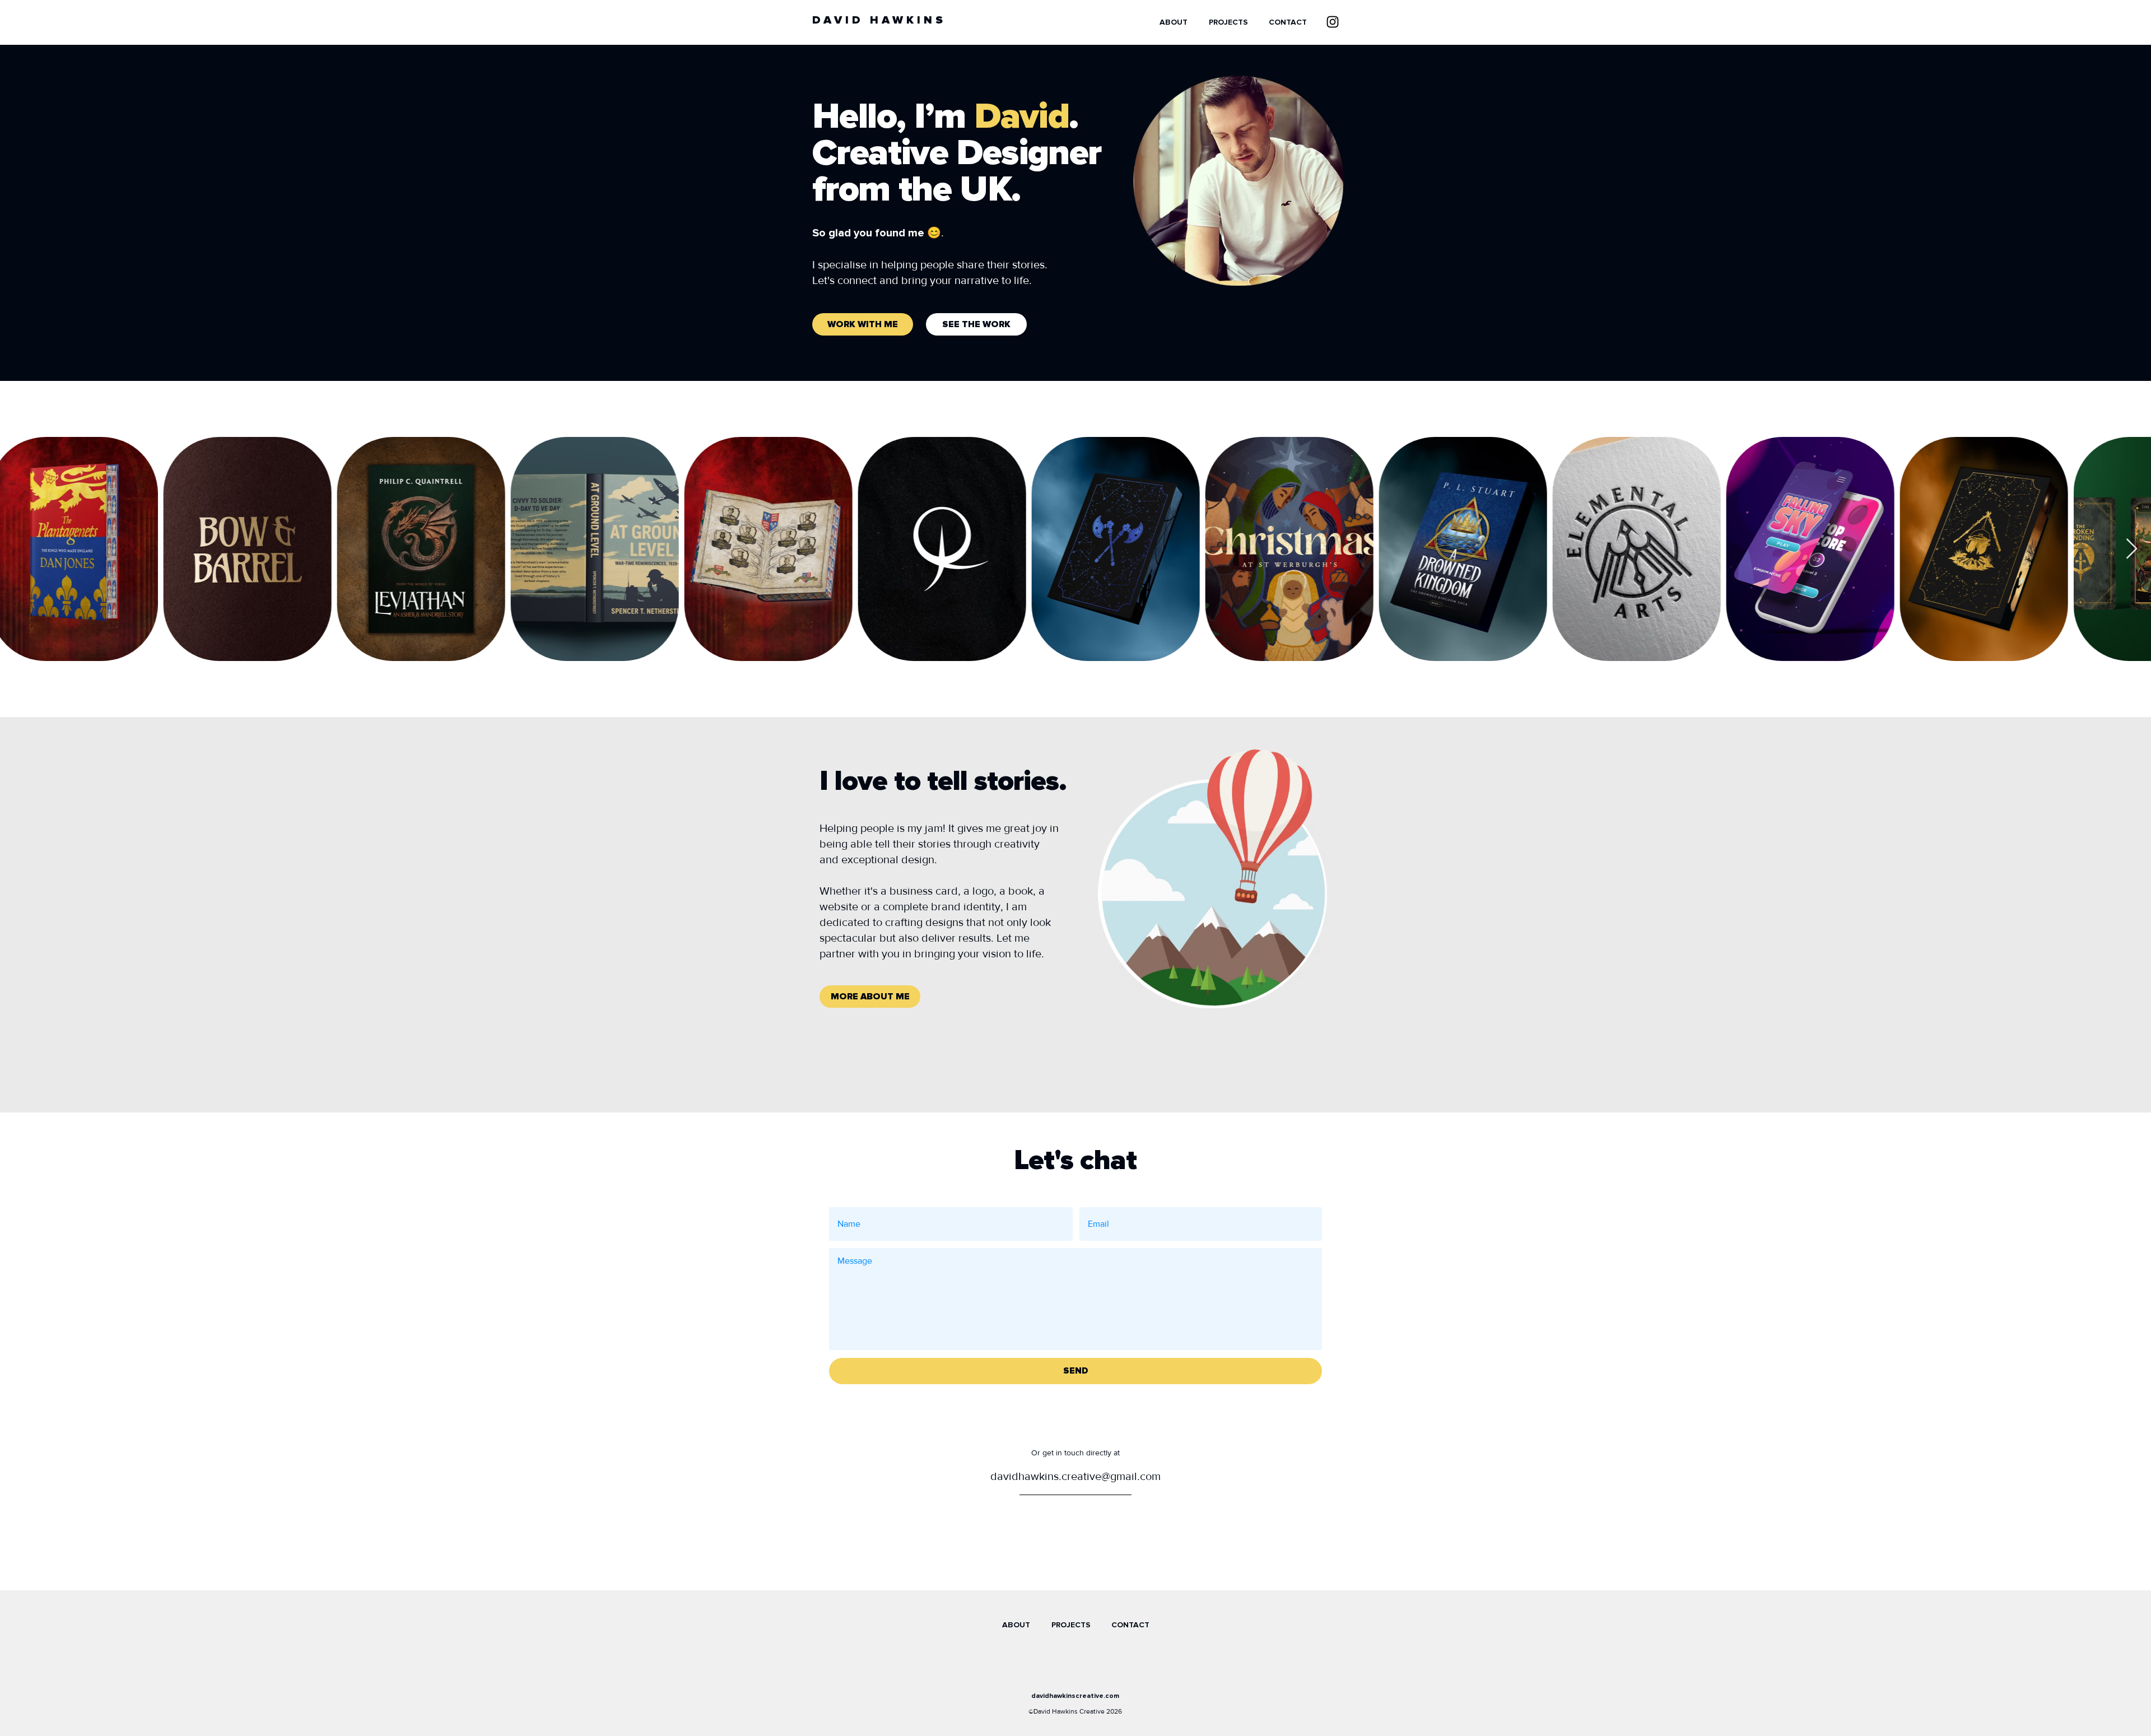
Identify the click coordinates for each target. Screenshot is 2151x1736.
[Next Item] (2132, 549)
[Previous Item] (19, 549)
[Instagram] (1333, 22)
